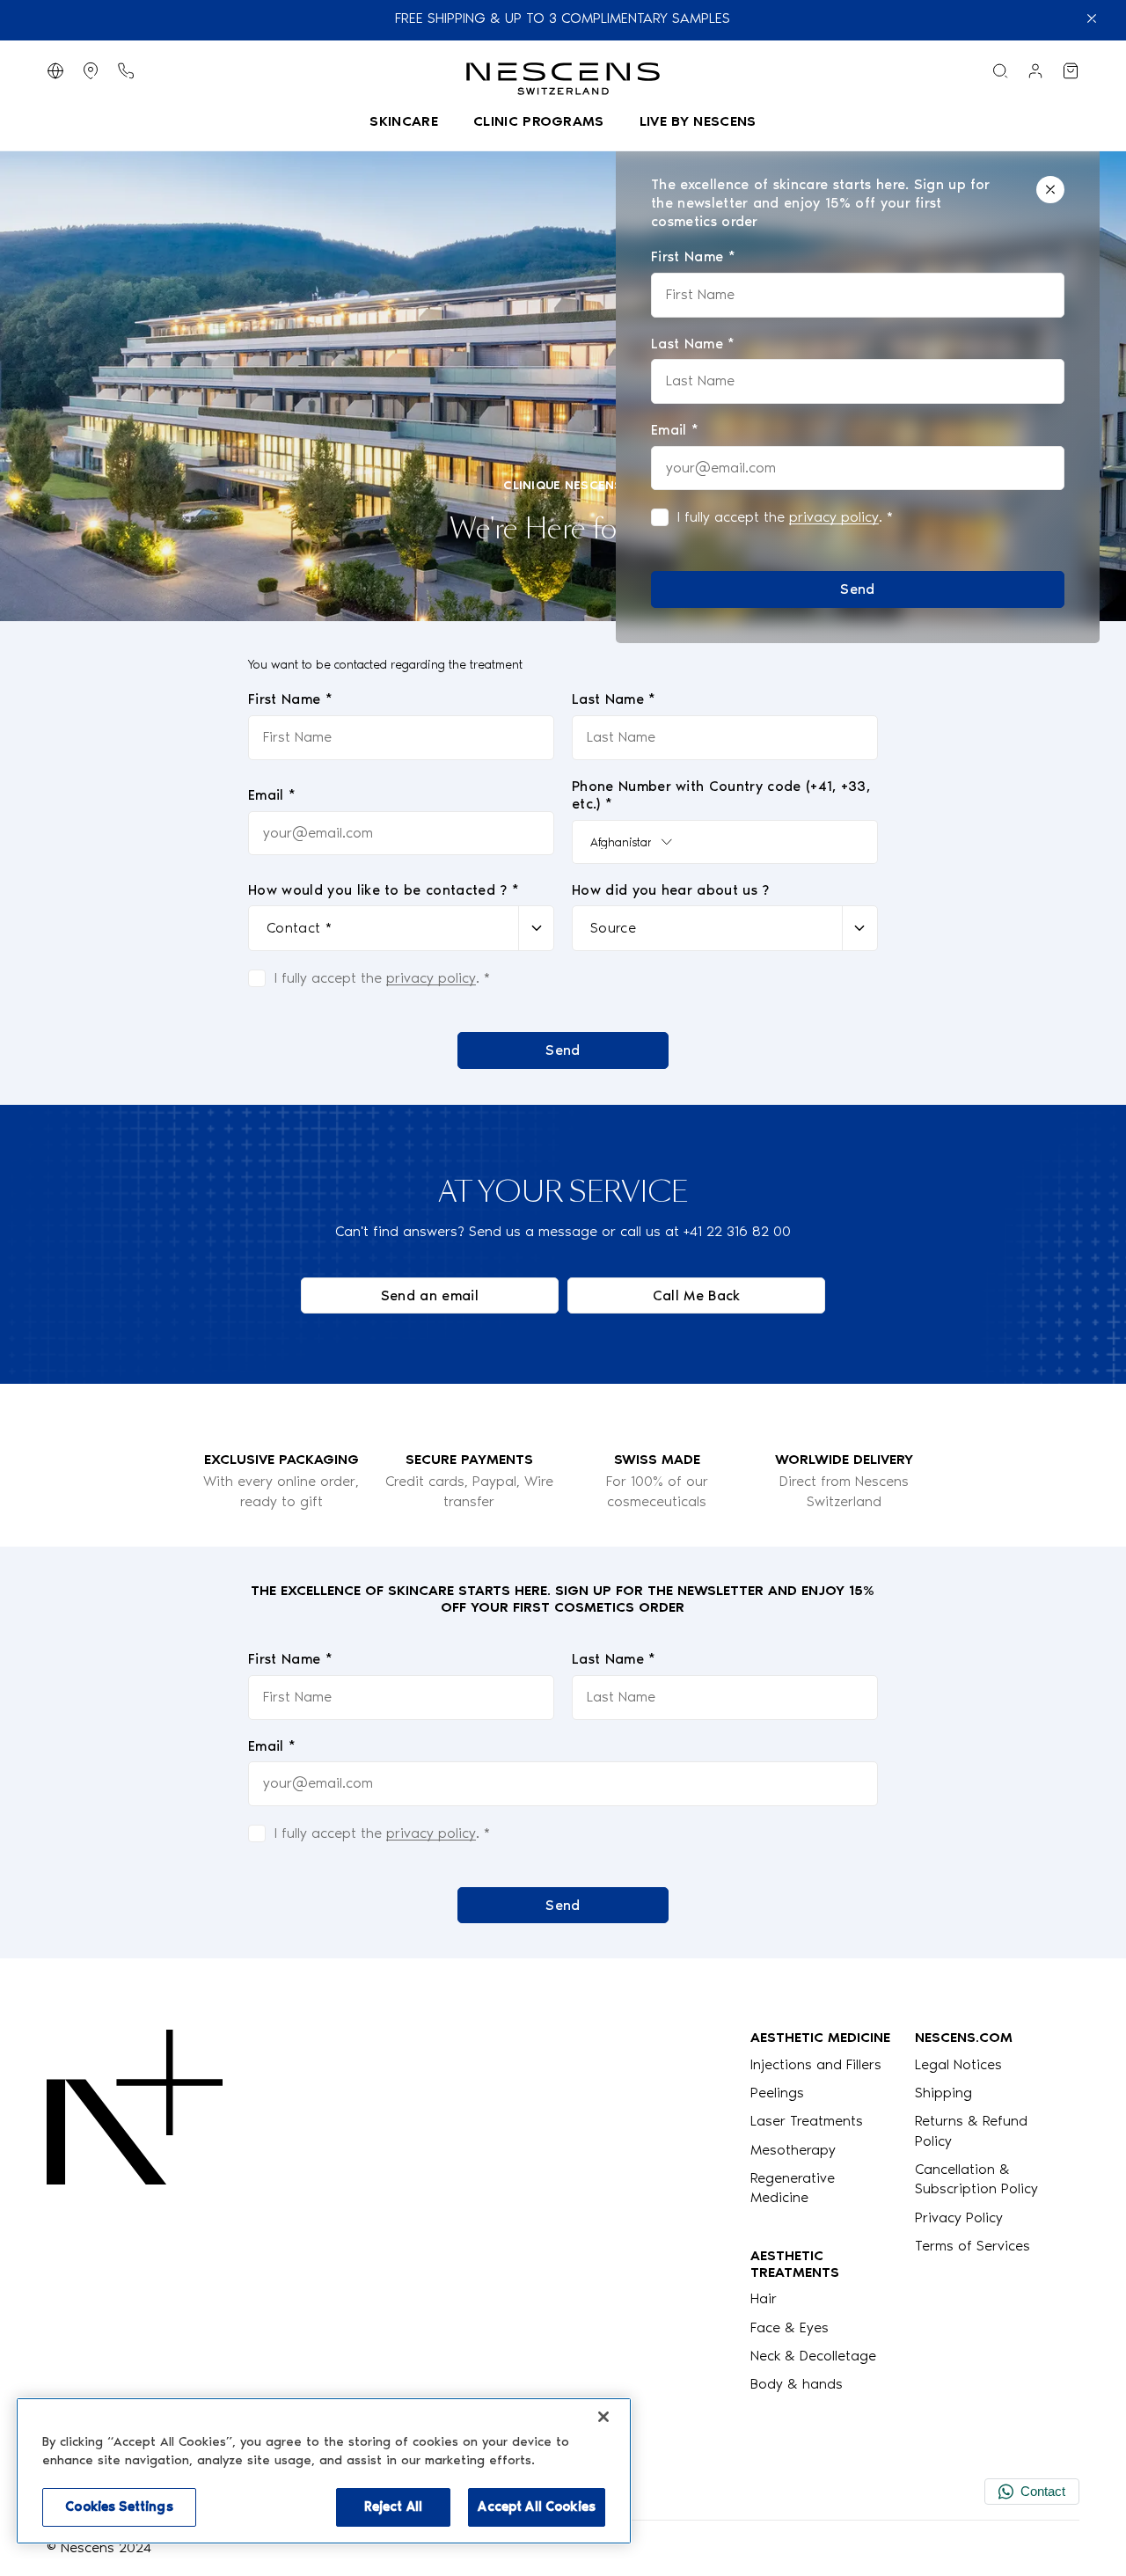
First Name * (290, 699)
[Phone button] (126, 71)
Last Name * (614, 699)
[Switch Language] (55, 71)
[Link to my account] (1035, 71)
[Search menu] (1000, 71)
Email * (272, 795)
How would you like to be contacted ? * (384, 890)
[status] (858, 392)
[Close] (1050, 190)
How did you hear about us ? (671, 890)
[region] (324, 2471)
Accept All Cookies (537, 2506)
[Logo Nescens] (135, 2211)
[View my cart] (1071, 71)
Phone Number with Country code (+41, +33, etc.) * (721, 795)
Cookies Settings (119, 2506)
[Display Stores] (91, 71)
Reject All (393, 2506)
